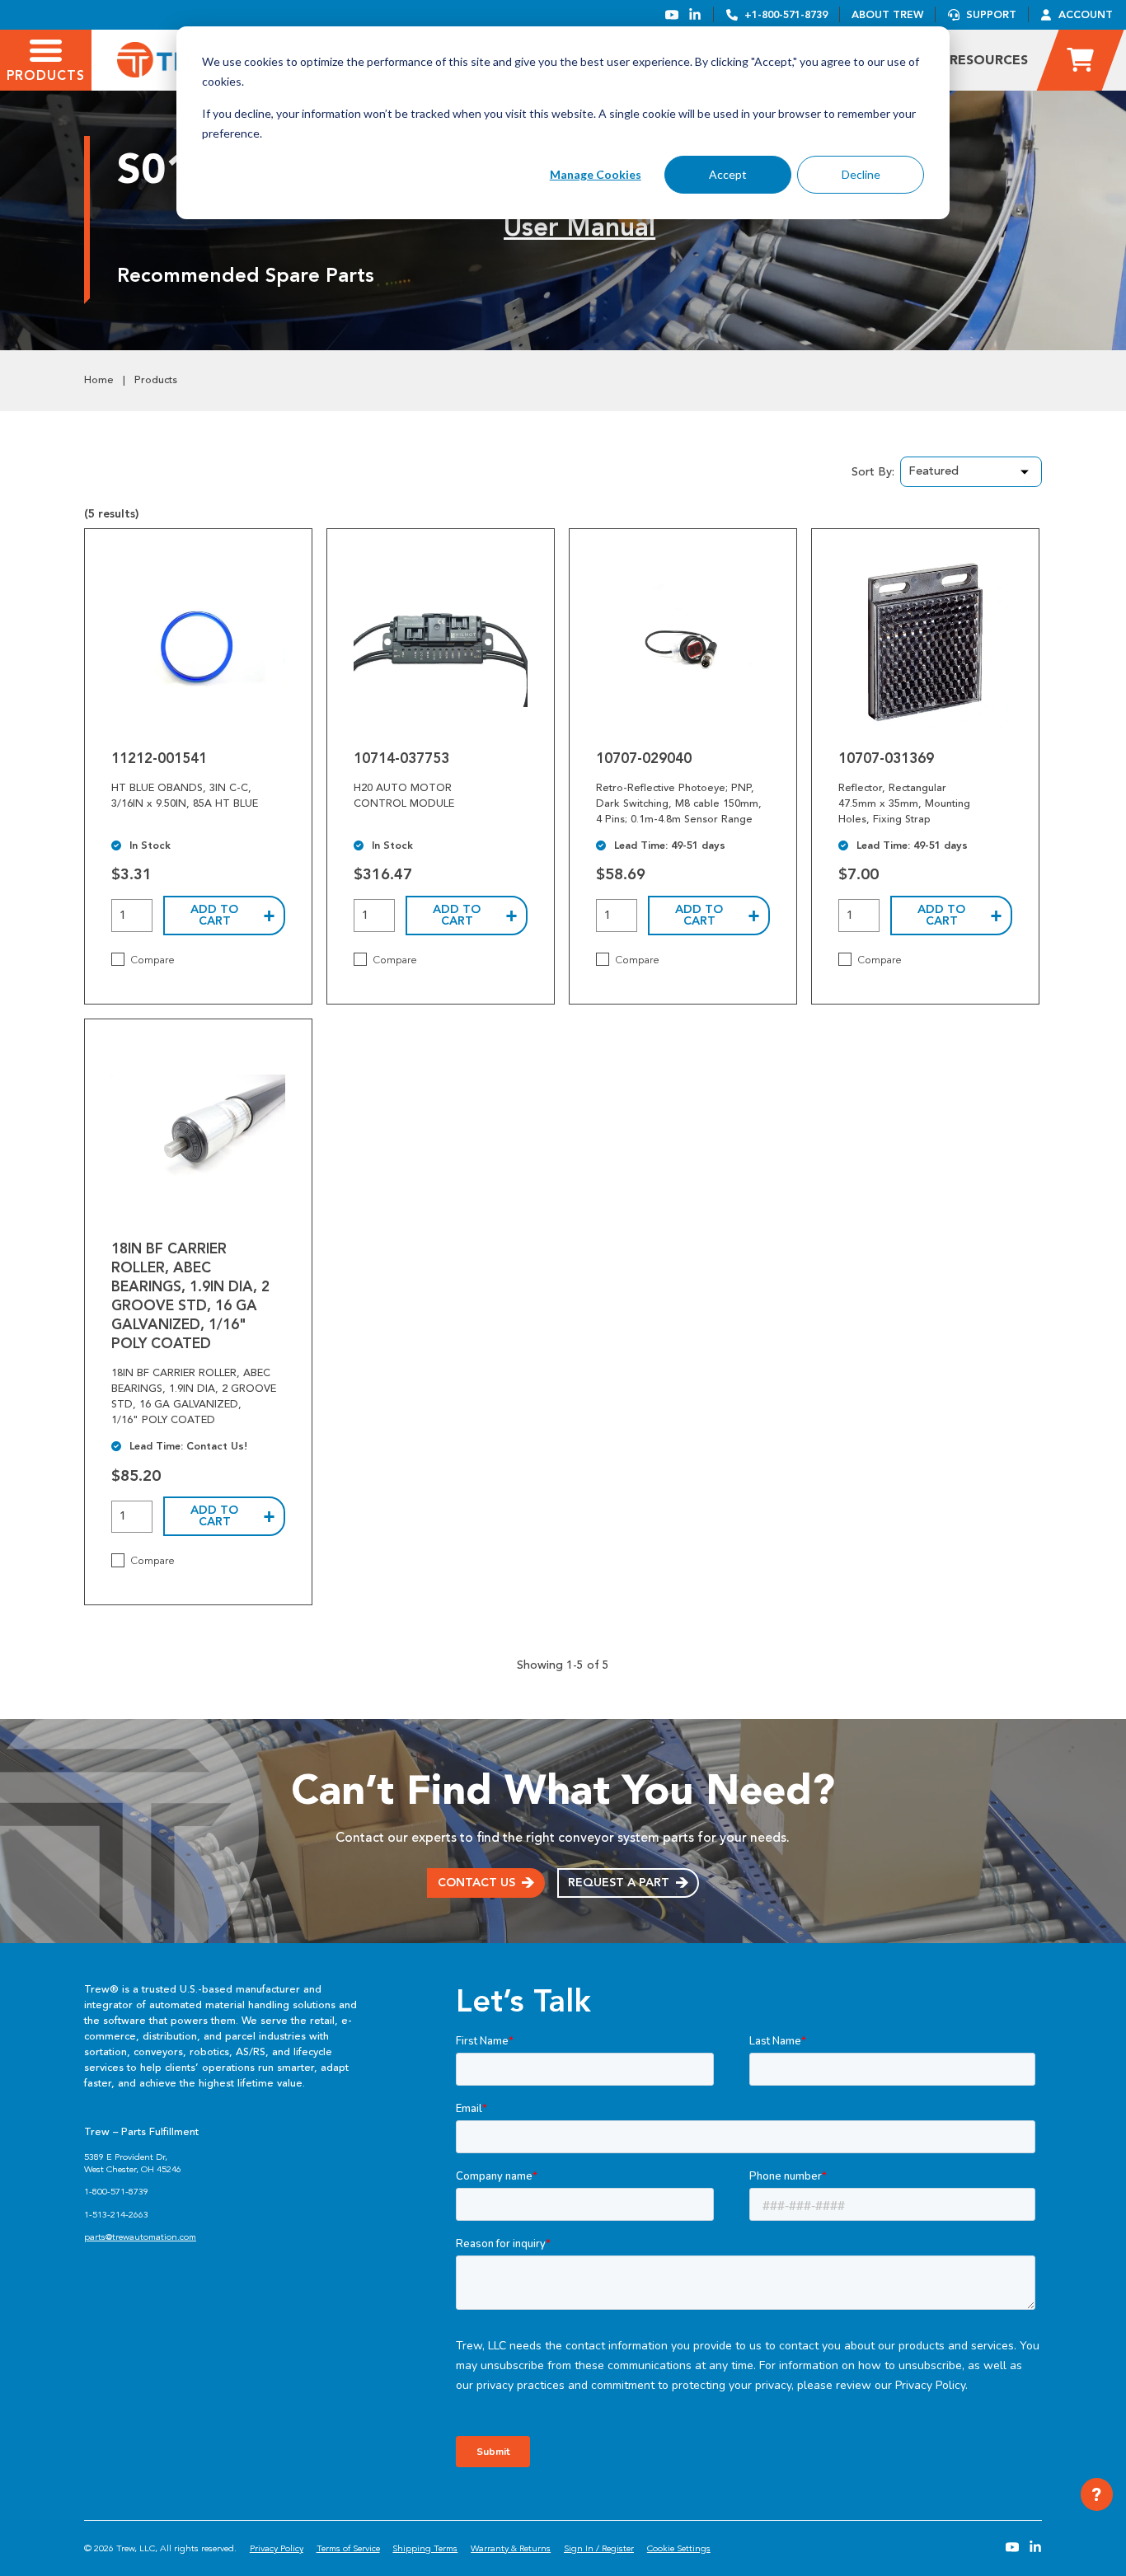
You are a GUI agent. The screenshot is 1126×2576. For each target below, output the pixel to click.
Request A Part (619, 1883)
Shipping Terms (425, 2548)
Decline (861, 174)
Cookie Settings (679, 2548)
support (991, 14)
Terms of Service (348, 2548)
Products (156, 380)
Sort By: (873, 472)
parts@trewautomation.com (140, 2237)
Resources (989, 60)
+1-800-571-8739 (786, 14)
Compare (152, 960)
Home (99, 380)
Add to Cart (214, 915)
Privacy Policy (277, 2548)
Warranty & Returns (511, 2548)
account (1086, 14)
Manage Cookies (596, 174)
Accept (728, 174)
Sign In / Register (599, 2548)
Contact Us (476, 1883)
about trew (887, 14)
